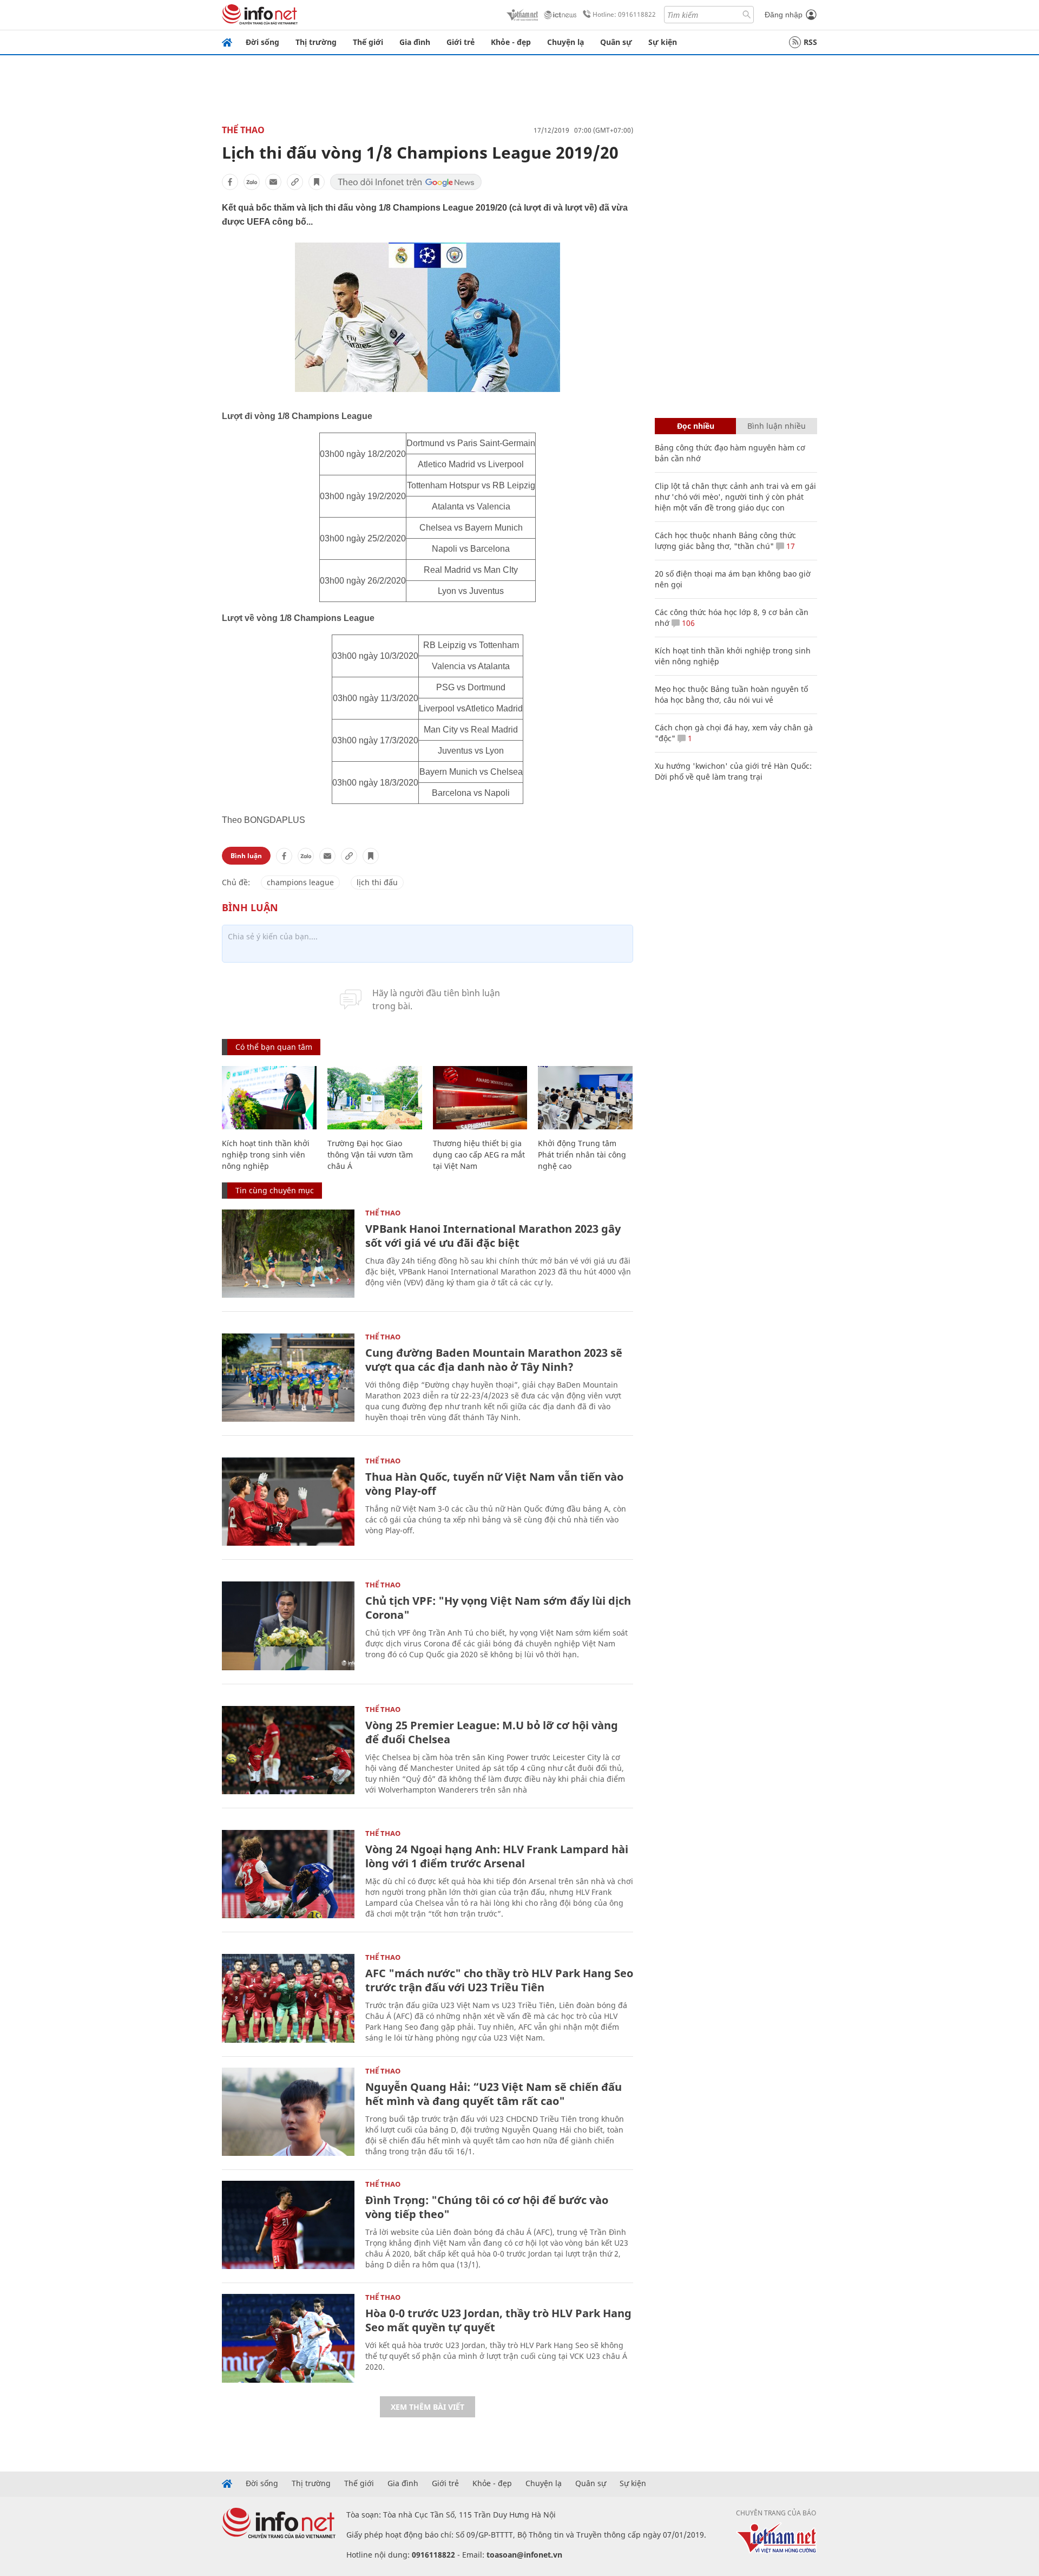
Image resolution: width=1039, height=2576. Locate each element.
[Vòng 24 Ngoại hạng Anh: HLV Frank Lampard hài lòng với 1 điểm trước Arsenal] (288, 1874)
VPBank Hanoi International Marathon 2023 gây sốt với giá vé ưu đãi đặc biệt (493, 1236)
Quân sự (616, 42)
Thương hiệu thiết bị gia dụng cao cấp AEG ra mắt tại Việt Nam (479, 1155)
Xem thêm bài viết (428, 2407)
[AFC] (288, 1998)
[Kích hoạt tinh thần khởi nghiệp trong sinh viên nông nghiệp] (269, 1098)
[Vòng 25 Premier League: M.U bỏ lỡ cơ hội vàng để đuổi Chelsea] (288, 1750)
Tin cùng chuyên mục (275, 1190)
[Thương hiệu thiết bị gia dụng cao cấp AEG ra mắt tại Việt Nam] (480, 1098)
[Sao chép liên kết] (295, 182)
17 (790, 546)
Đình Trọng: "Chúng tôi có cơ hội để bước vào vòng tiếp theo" (487, 2207)
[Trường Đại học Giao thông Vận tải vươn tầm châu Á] (375, 1098)
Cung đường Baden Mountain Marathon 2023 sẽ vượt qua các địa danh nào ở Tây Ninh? (494, 1360)
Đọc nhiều (696, 426)
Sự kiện (663, 42)
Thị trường (316, 42)
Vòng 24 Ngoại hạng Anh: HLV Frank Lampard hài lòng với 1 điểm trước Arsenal (497, 1856)
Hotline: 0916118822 (624, 14)
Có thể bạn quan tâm (274, 1047)
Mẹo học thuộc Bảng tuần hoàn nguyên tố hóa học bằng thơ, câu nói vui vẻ (731, 694)
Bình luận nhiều (777, 426)
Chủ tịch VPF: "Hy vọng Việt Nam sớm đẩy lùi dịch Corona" (498, 1608)
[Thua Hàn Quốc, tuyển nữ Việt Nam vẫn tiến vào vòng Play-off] (288, 1502)
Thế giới (368, 42)
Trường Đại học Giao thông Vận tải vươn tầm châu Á (370, 1155)
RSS (810, 42)
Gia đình (415, 42)
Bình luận (246, 856)
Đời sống (262, 42)
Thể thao (243, 130)
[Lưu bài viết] (317, 182)
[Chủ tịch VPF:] (288, 1626)
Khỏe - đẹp (511, 42)
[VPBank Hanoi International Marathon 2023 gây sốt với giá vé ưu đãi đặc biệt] (288, 1254)
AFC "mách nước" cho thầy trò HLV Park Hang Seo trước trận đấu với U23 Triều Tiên (499, 1980)
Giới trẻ (461, 42)
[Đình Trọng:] (288, 2225)
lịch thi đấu (377, 882)
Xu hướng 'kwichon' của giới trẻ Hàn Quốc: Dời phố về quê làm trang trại (733, 771)
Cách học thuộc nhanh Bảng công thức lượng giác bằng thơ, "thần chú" (725, 541)
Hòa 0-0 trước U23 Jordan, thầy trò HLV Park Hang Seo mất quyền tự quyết (498, 2320)
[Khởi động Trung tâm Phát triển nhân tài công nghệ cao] (585, 1098)
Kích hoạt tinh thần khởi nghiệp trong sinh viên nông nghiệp (266, 1155)
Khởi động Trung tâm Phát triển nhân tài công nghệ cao (582, 1155)
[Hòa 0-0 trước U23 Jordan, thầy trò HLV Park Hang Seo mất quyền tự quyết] (288, 2338)
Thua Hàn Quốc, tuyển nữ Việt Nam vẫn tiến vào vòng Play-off (494, 1484)
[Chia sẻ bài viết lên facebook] (230, 182)
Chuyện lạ (565, 42)
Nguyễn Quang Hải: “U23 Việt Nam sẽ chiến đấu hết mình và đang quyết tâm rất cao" (494, 2094)
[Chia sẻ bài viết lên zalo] (252, 182)
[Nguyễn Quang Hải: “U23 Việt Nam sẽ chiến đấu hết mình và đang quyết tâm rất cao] (288, 2112)
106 (687, 623)
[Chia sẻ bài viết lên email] (273, 182)
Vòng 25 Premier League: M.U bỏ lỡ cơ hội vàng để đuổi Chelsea (492, 1732)
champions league (300, 882)
